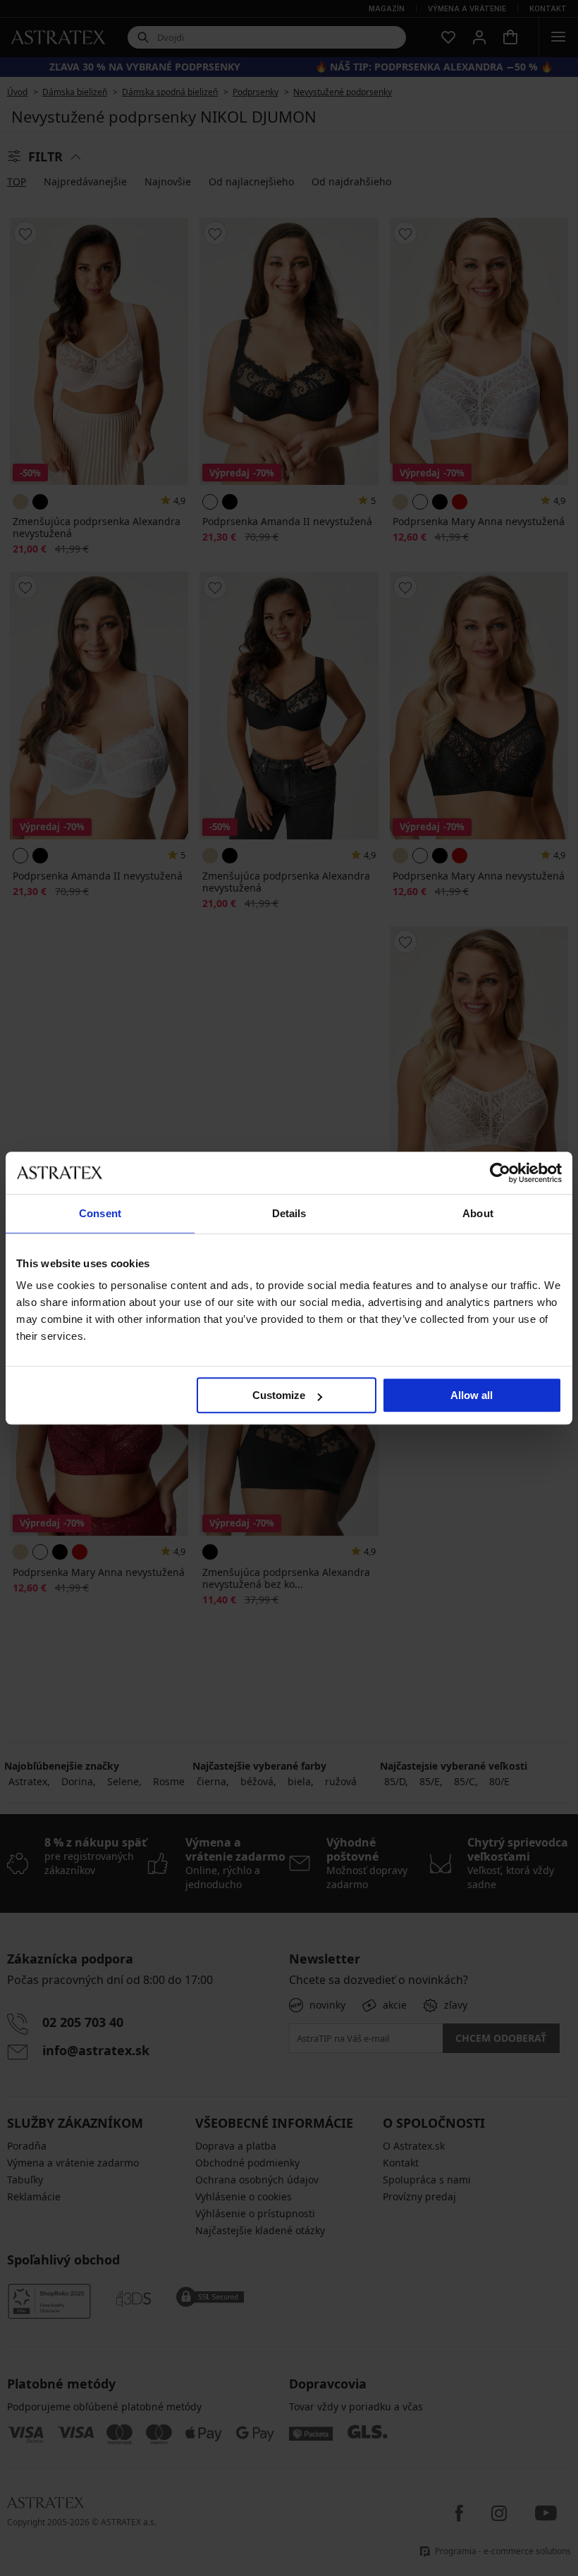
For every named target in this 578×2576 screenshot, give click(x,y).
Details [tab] (289, 1213)
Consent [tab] (100, 1213)
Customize (279, 1395)
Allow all (472, 1395)
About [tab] (478, 1213)
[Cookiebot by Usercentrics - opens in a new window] (500, 1173)
